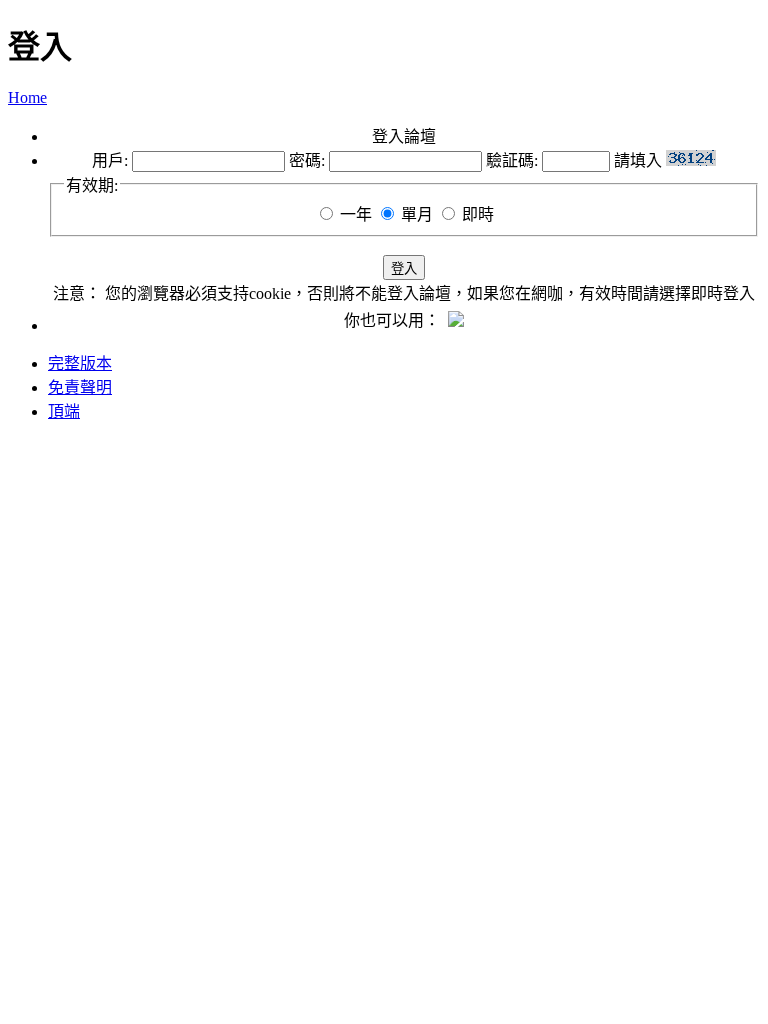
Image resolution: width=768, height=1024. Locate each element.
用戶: (110, 160)
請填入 (640, 160)
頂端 (64, 411)
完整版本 (80, 363)
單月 (417, 214)
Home (27, 97)
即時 (478, 214)
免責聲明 (80, 387)
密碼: (307, 160)
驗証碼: (512, 160)
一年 (356, 214)
